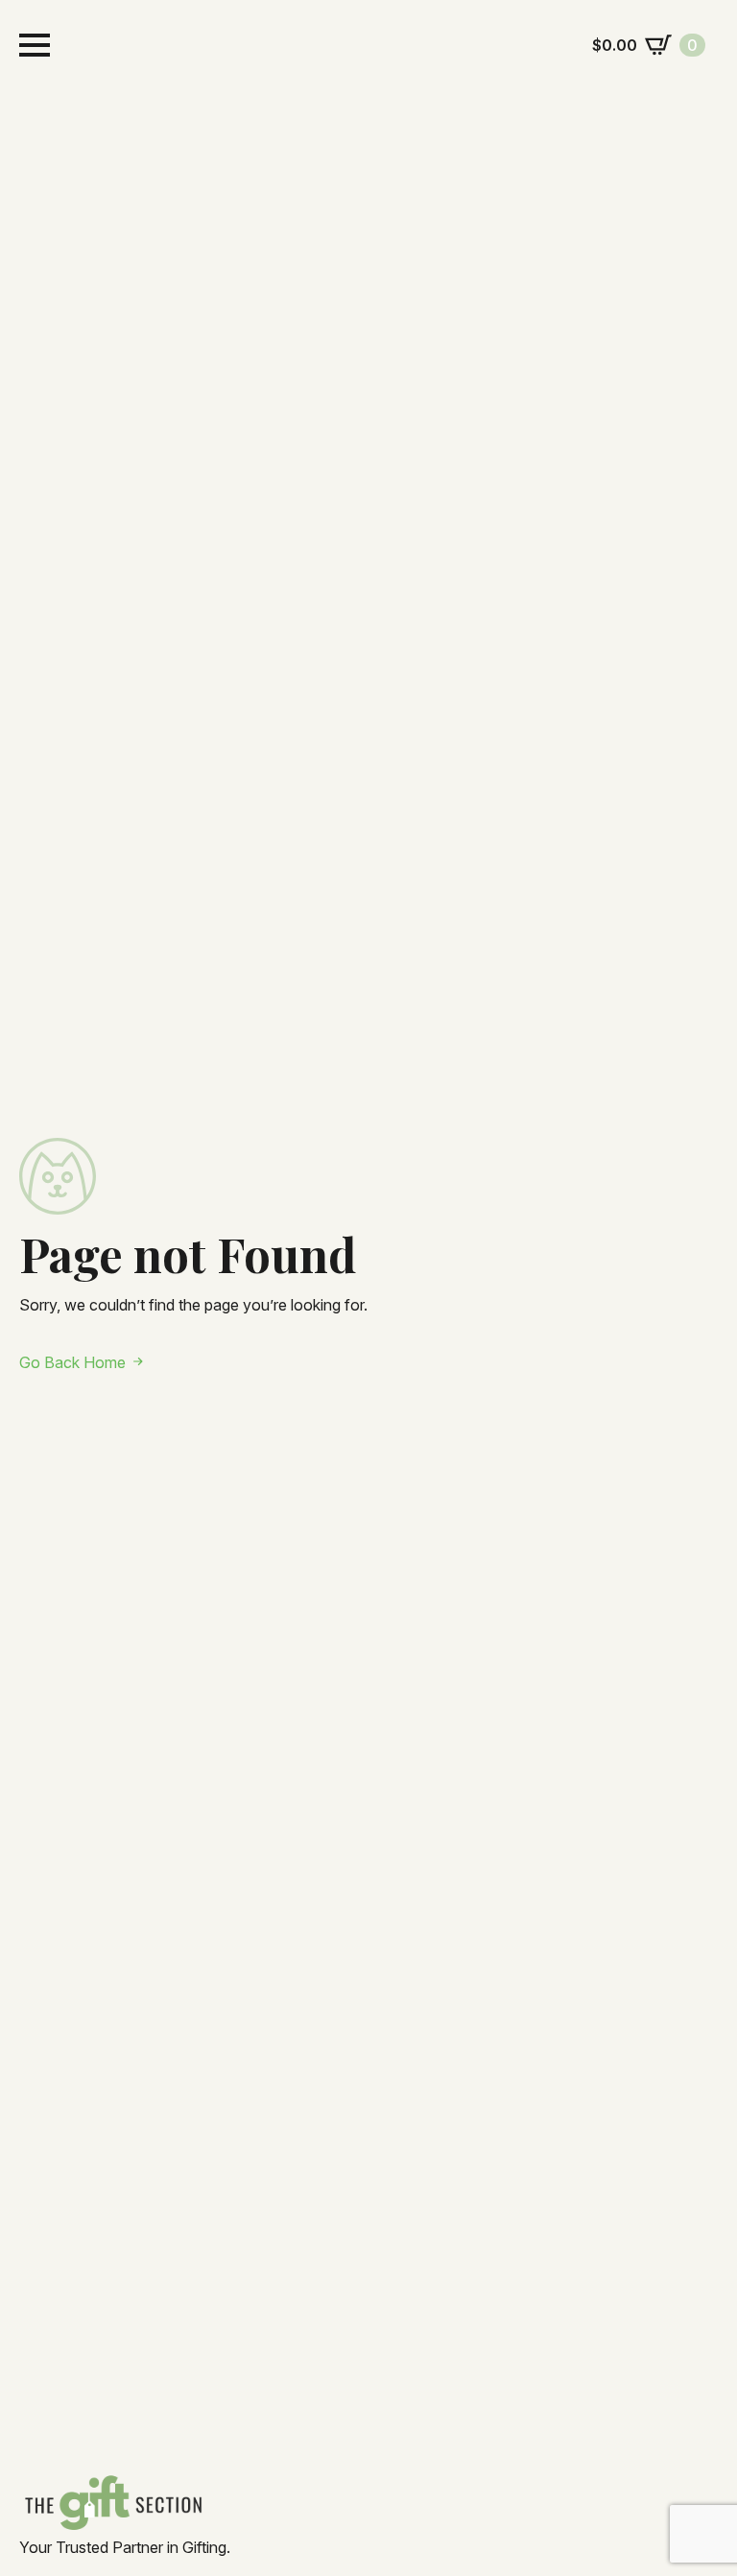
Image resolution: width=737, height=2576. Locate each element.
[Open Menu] (35, 45)
